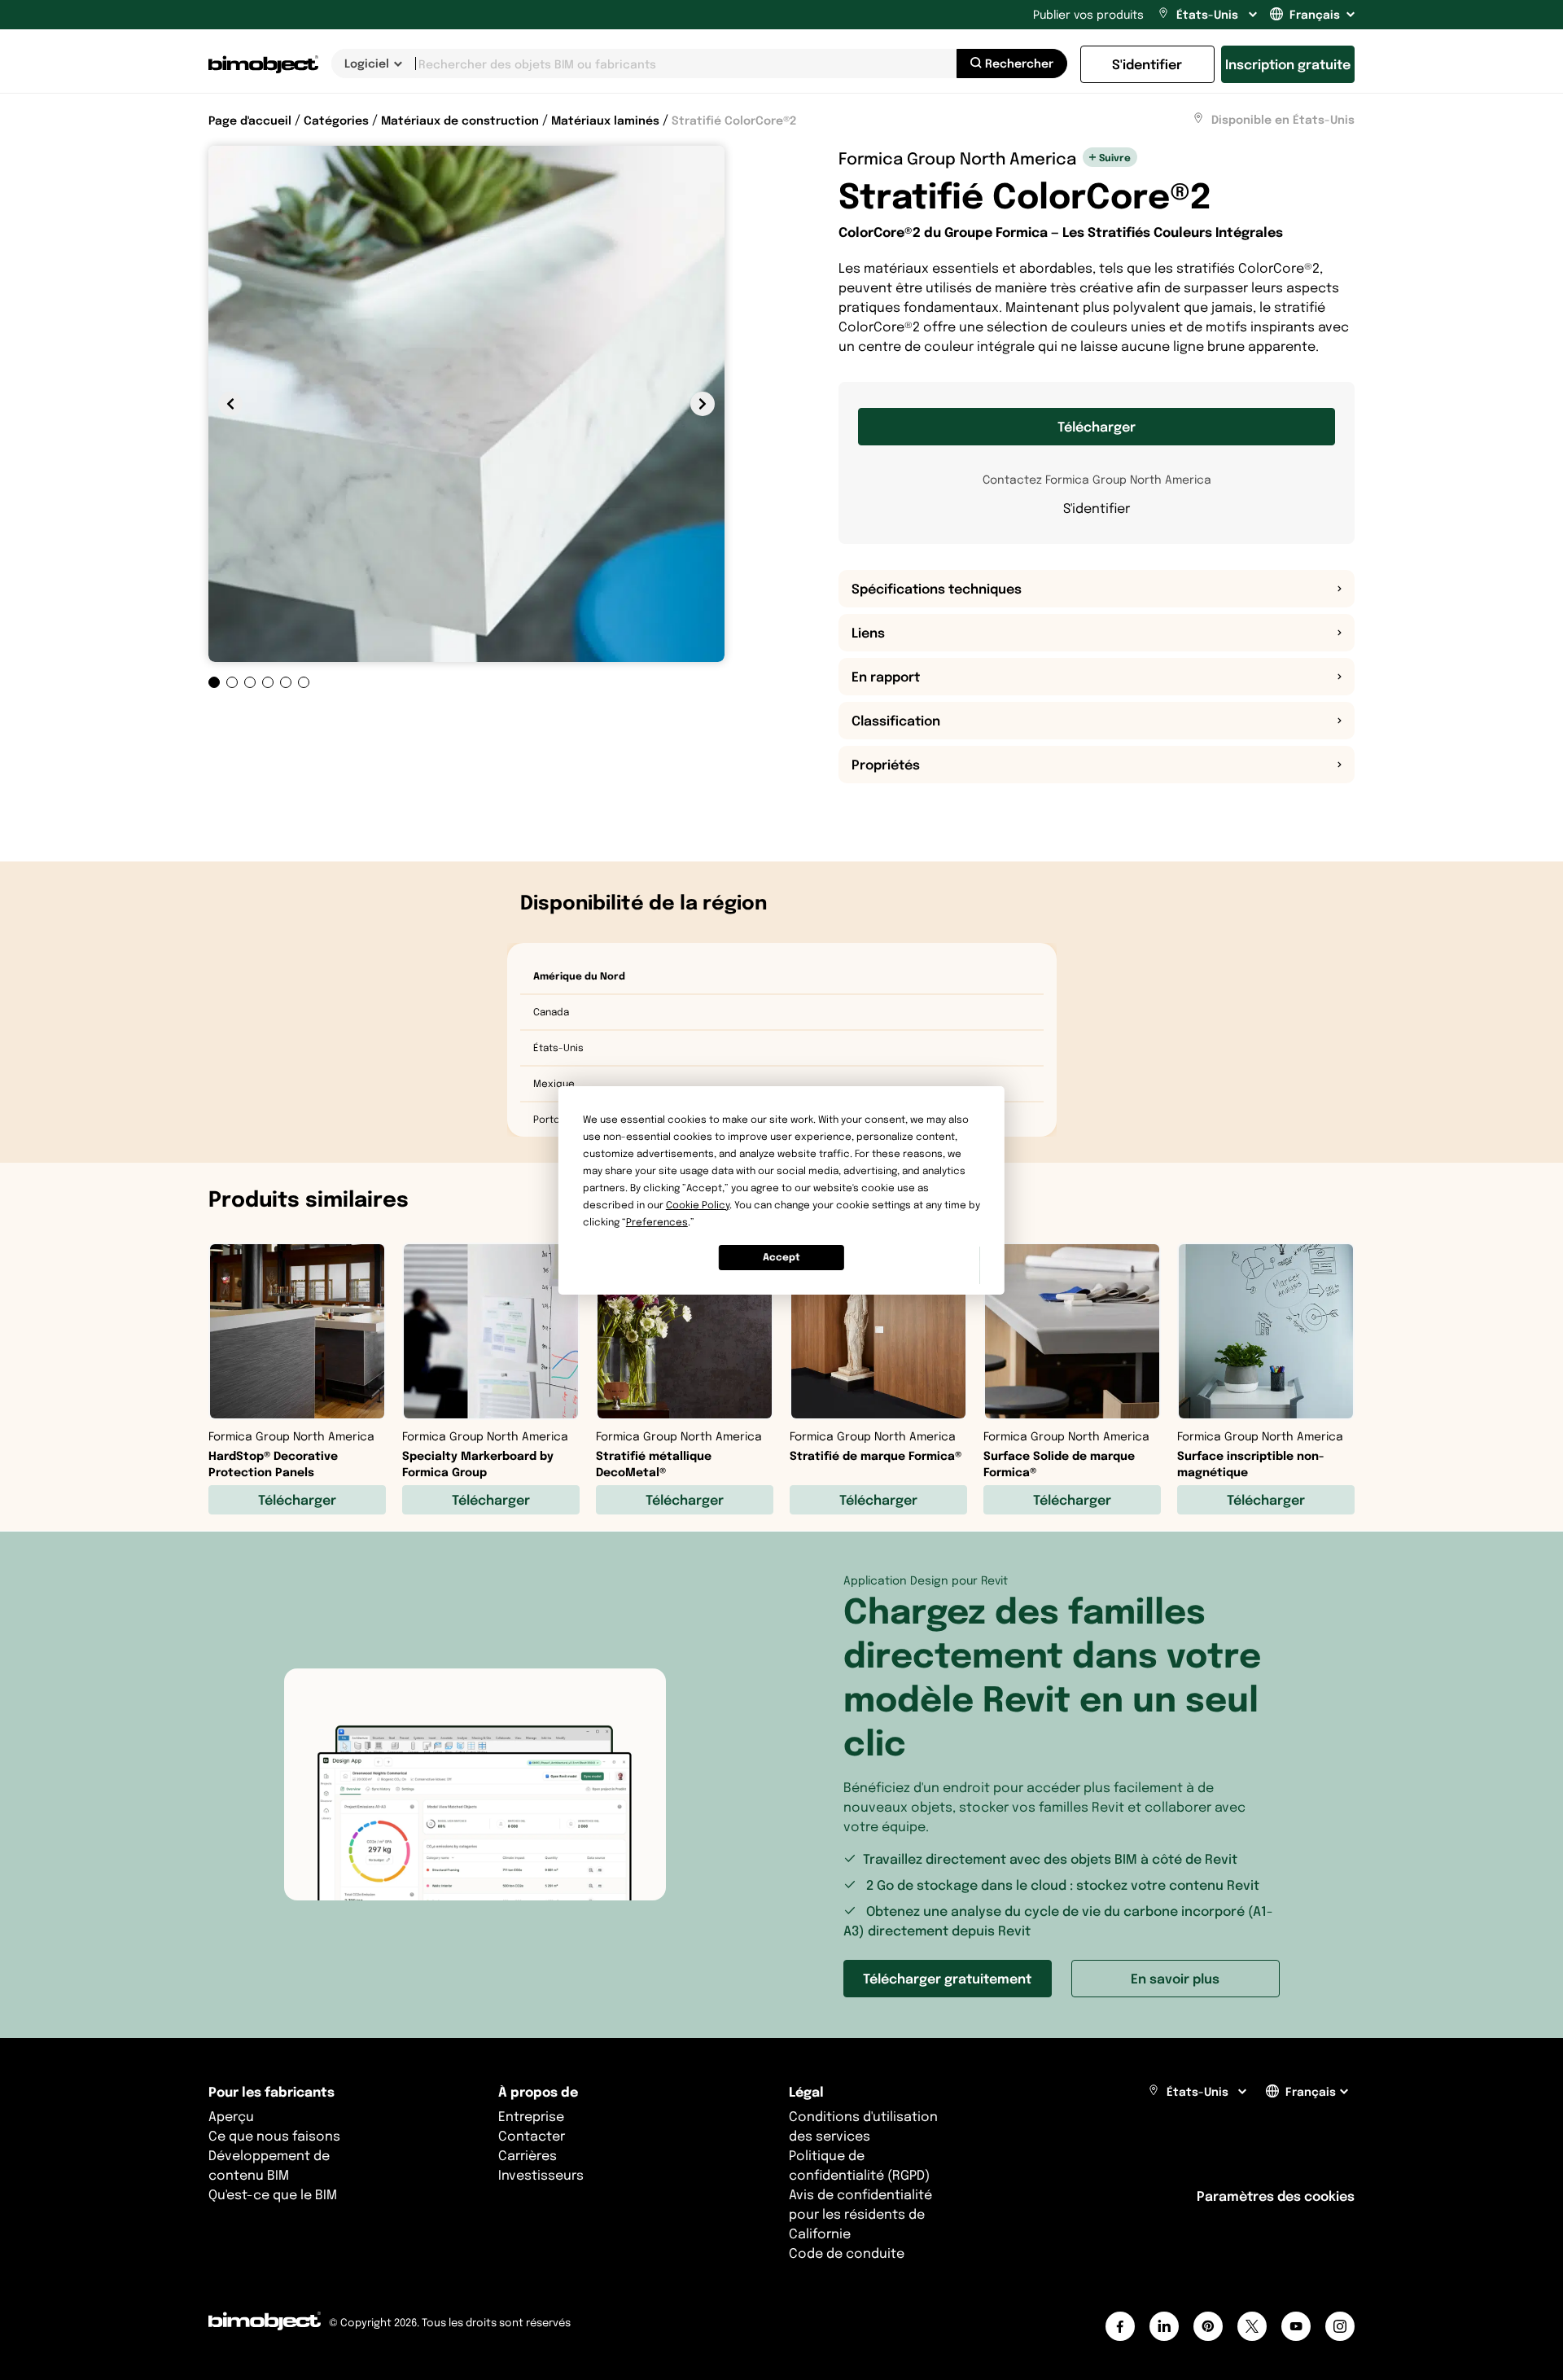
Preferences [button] (657, 1222)
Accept (781, 1257)
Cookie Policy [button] (698, 1205)
